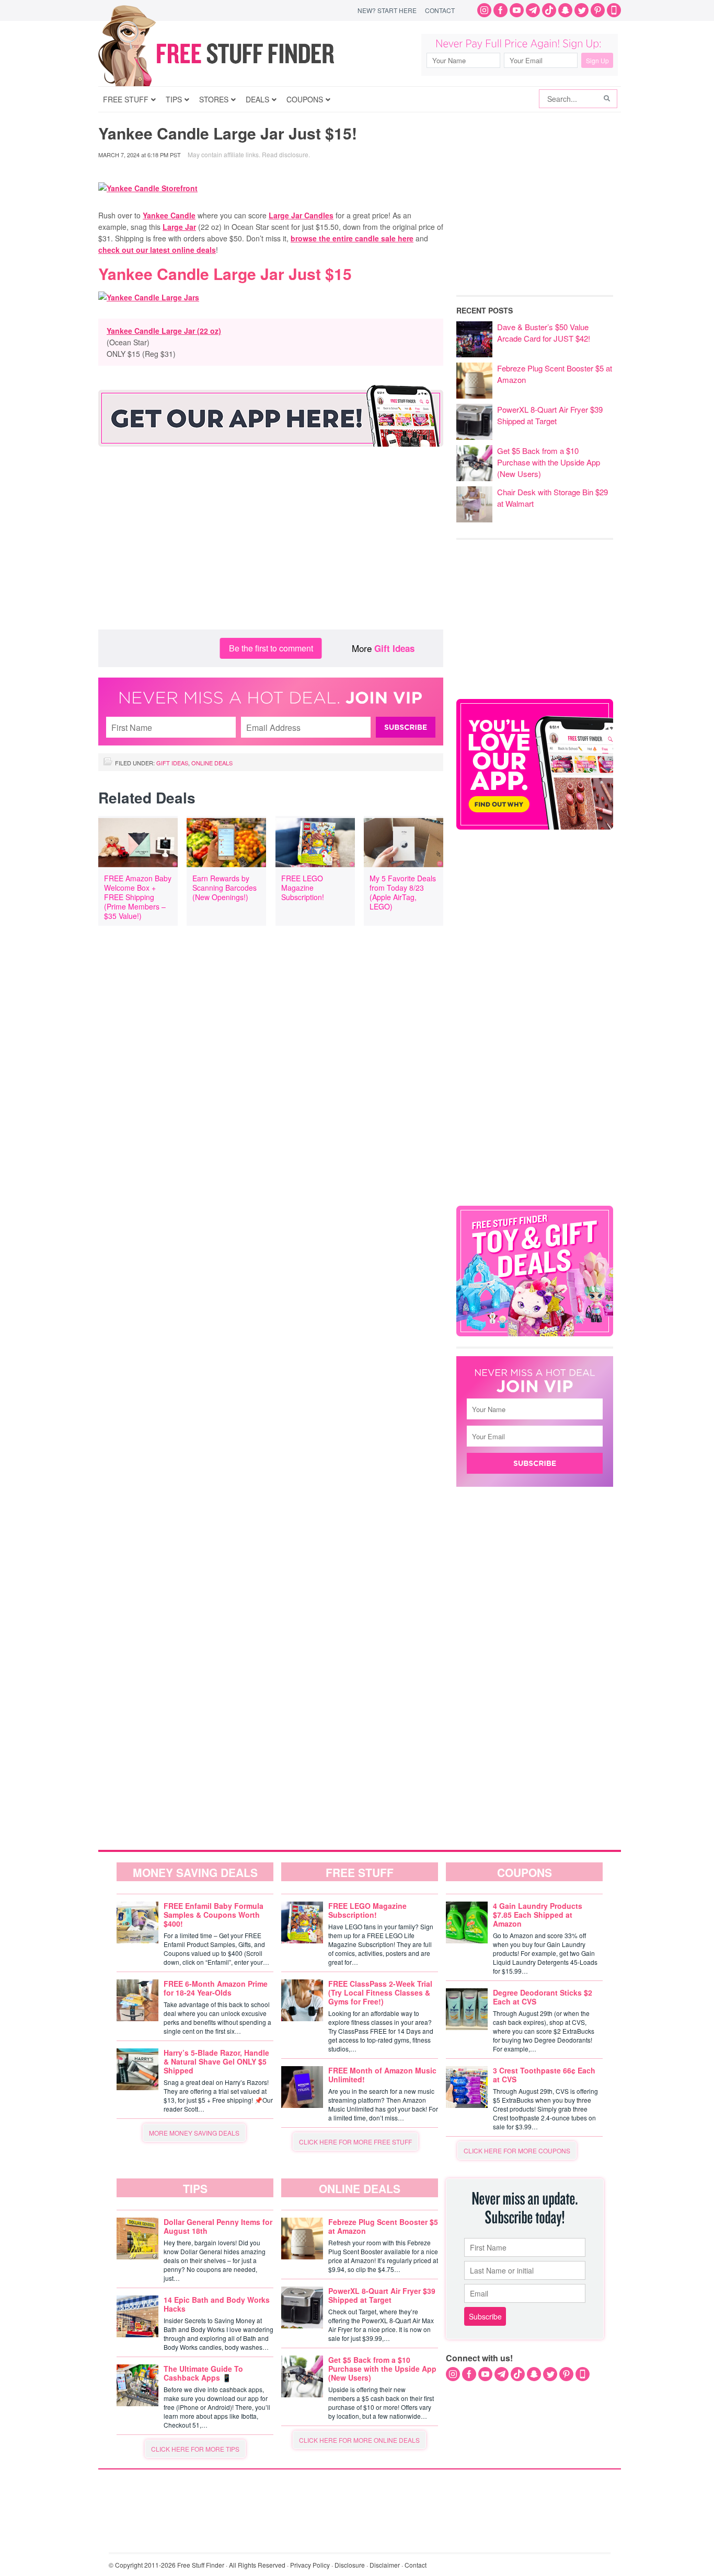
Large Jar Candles (301, 215)
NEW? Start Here (387, 10)
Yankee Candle (169, 215)
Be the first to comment (271, 648)
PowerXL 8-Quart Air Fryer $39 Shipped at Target (550, 415)
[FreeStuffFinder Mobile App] (614, 10)
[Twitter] (581, 10)
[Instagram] (484, 10)
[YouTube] (517, 10)
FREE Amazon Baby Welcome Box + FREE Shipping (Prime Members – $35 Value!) (138, 897)
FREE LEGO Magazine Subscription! (303, 888)
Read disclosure (285, 154)
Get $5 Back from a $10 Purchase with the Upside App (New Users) (549, 462)
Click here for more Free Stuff (355, 2142)
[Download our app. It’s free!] (535, 827)
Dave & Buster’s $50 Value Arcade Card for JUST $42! (544, 333)
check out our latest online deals (157, 250)
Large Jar (179, 227)
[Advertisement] (271, 546)
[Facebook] (500, 10)
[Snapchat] (565, 10)
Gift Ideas (394, 648)
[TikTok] (549, 10)
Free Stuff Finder (238, 54)
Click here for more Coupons (517, 2150)
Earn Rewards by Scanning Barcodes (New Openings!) (224, 888)
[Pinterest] (598, 10)
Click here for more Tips (195, 2449)
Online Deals (212, 763)
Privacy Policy (310, 2565)
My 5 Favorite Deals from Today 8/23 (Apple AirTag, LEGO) (403, 892)
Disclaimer (385, 2565)
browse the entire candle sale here (352, 238)
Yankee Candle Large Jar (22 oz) (164, 331)
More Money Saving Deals (194, 2133)
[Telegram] (533, 10)
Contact (440, 10)
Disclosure (350, 2565)
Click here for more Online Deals (359, 2440)
